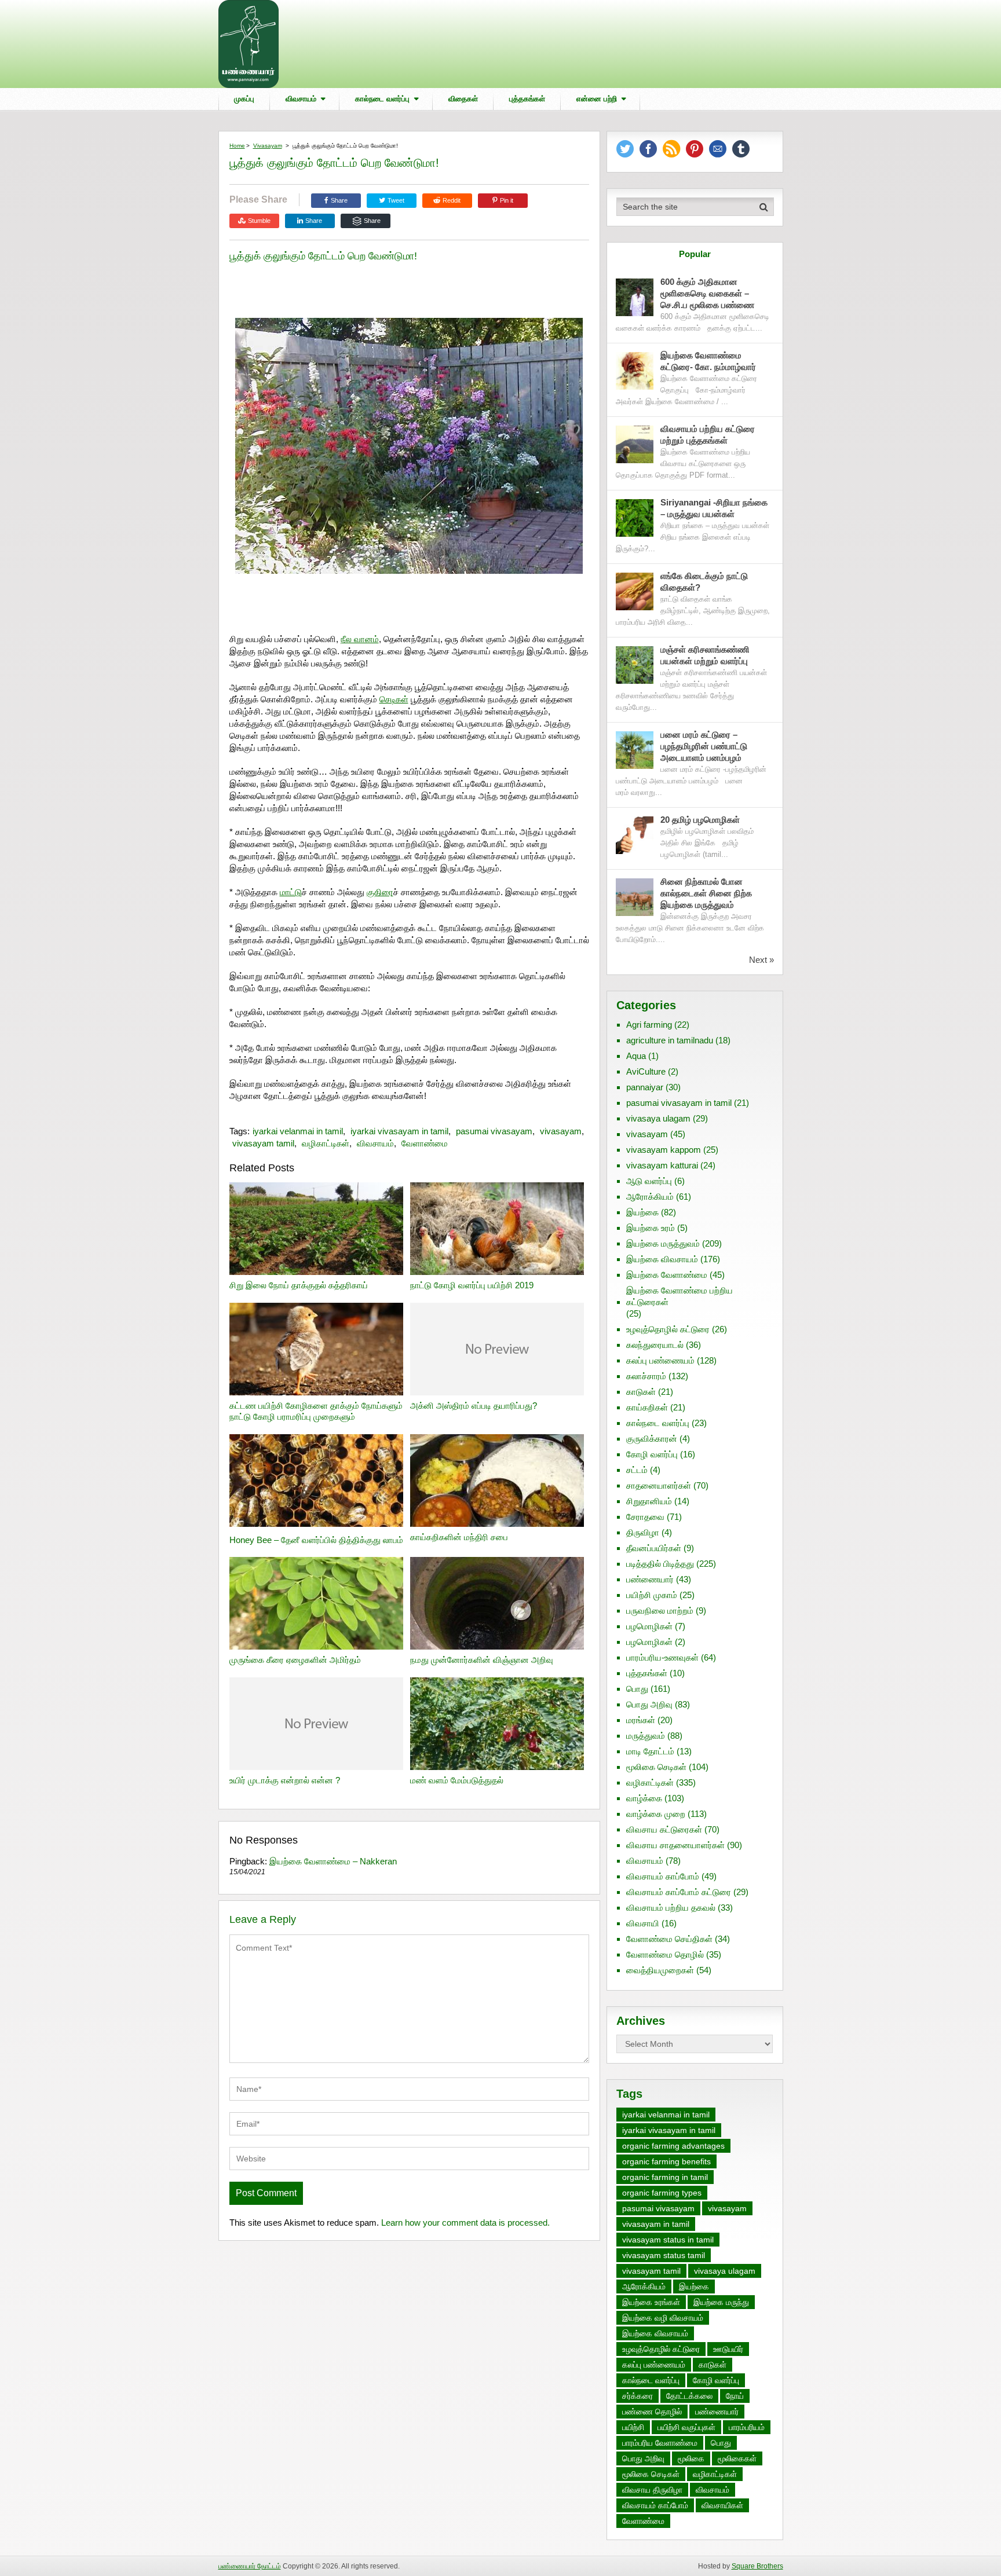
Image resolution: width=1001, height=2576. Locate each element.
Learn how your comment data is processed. (465, 2223)
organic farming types (662, 2193)
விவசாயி (643, 1923)
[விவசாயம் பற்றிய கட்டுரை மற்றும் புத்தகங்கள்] (635, 444)
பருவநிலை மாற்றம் (660, 1611)
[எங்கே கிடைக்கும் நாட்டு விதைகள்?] (635, 591)
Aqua (636, 1056)
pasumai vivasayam (494, 1131)
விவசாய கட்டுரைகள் (664, 1829)
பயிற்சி (633, 2427)
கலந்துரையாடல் (655, 1345)
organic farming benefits (666, 2161)
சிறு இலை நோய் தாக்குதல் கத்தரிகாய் (299, 1285)
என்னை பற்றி (597, 99)
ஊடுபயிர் (728, 2349)
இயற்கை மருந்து (721, 2302)
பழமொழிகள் (649, 1626)
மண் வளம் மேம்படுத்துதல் (457, 1780)
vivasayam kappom (664, 1150)
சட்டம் (637, 1470)
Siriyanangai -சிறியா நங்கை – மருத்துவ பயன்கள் (714, 508)
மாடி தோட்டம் (650, 1751)
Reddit (452, 200)
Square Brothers (757, 2566)
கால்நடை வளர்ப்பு (382, 99)
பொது (637, 1689)
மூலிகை (691, 2458)
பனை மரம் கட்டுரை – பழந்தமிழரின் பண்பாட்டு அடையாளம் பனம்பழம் (704, 746)
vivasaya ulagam (658, 1118)
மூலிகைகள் (737, 2458)
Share (339, 200)
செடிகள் (394, 699)
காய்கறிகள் (647, 1407)
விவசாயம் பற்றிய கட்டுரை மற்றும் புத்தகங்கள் (708, 435)
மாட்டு (291, 892)
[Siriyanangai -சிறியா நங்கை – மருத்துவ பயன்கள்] (635, 518)
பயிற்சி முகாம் (652, 1595)
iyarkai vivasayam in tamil (399, 1131)
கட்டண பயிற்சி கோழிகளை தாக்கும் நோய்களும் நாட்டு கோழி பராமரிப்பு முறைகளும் (316, 1411)
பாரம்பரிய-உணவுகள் (662, 1657)
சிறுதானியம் (649, 1501)
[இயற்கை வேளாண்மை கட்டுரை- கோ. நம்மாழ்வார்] (635, 371)
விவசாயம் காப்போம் (663, 1876)
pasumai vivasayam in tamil (679, 1103)
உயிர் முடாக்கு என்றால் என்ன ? (285, 1780)
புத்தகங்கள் (527, 99)
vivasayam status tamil (664, 2255)
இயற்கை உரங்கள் (651, 2302)
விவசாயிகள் (722, 2505)
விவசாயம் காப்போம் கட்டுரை (679, 1892)
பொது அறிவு (649, 1704)
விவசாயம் (301, 99)
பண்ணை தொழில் (652, 2412)
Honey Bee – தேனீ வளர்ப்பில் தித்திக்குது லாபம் (316, 1540)
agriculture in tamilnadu (670, 1040)
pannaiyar (645, 1087)
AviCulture (646, 1071)
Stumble (259, 221)
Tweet (395, 200)
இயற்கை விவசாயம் (662, 1259)
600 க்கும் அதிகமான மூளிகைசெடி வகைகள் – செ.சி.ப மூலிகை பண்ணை (707, 293)
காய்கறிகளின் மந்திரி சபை (459, 1537)
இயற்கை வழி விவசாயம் (663, 2318)
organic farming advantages (673, 2146)
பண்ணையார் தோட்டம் (250, 2566)
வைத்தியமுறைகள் (660, 1970)
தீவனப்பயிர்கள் (654, 1548)
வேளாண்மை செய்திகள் (669, 1939)
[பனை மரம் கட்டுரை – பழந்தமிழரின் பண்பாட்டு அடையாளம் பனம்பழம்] (635, 750)
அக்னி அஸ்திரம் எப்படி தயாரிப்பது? (474, 1406)
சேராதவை (645, 1517)
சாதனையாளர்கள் (659, 1485)
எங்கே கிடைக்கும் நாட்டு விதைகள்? (704, 582)
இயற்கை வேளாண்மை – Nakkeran (333, 1861)
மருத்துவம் (646, 1736)
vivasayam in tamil (656, 2224)
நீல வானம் (360, 639)
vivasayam (268, 146)
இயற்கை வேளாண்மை (667, 1275)
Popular (695, 254)
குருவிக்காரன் (652, 1439)
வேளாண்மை (425, 1143)
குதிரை (380, 892)
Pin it (507, 200)
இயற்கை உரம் (651, 1228)
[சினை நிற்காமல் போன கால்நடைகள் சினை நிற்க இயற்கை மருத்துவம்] (635, 897)
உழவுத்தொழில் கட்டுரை (668, 1329)
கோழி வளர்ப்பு (652, 1454)
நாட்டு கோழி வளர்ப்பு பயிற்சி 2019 (472, 1285)
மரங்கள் (641, 1720)
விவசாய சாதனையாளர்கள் (675, 1845)
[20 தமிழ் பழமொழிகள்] (635, 835)
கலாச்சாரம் (646, 1376)
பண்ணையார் (650, 1579)
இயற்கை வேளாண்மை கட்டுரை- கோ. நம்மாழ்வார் (708, 361)
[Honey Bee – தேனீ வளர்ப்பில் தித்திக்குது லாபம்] (316, 1482)
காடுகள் (641, 1392)
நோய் (735, 2396)
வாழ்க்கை (644, 1798)
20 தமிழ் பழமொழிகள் (700, 820)
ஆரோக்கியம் (650, 1197)
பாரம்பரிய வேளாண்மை (660, 2443)
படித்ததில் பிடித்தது (660, 1564)
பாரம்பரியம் (747, 2427)
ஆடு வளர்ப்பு (649, 1181)
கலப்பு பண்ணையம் (660, 1360)
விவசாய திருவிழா (652, 2490)
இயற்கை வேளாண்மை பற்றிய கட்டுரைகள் (679, 1296)
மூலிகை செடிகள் (656, 1767)
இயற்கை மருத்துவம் (663, 1243)
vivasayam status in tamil (668, 2240)
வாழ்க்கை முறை (656, 1814)
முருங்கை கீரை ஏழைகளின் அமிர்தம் (295, 1660)
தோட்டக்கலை (689, 2396)
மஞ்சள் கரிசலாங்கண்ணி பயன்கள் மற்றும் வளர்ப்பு (705, 655)
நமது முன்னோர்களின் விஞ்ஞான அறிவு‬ (482, 1660)
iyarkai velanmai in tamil (298, 1131)
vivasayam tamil (263, 1143)
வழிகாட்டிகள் (326, 1143)
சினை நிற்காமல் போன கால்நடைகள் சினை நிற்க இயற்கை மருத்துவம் (706, 893)
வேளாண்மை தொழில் (665, 1954)
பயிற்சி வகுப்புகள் (686, 2427)
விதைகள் (463, 99)
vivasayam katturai (662, 1165)
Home (237, 146)
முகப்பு (244, 99)
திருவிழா (643, 1532)
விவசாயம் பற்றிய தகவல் (671, 1908)
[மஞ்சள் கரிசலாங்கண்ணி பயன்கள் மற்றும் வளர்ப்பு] (635, 665)
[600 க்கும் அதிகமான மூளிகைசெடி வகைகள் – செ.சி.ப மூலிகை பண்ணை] (635, 297)
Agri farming (649, 1025)
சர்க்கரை (638, 2396)
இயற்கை (642, 1212)
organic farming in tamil (665, 2177)
